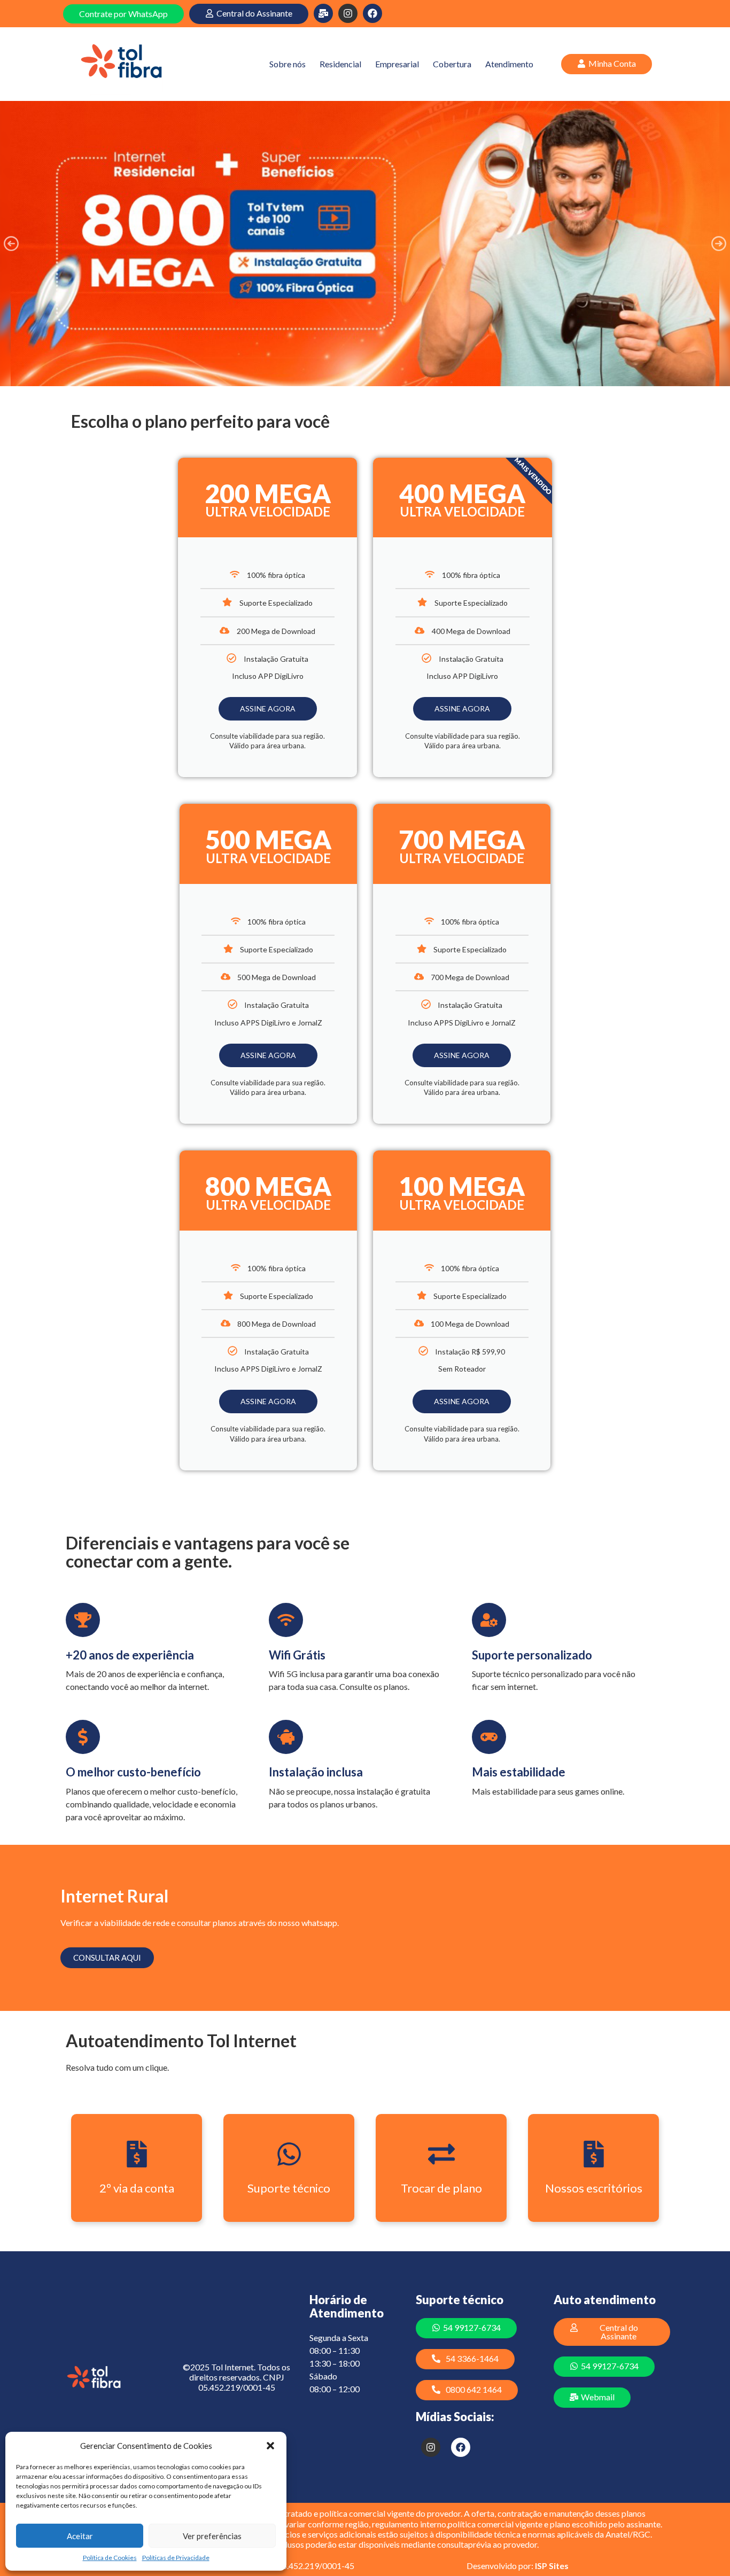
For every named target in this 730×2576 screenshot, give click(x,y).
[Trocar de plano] (441, 2154)
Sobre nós (288, 64)
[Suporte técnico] (289, 2154)
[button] (270, 2446)
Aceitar (80, 2536)
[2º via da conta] (137, 2154)
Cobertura (452, 64)
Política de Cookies (110, 2558)
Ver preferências (212, 2536)
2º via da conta (137, 2188)
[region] (365, 244)
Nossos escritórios (594, 2188)
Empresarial (397, 64)
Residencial (340, 64)
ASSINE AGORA (268, 708)
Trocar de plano (441, 2188)
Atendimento (509, 64)
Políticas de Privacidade (176, 2558)
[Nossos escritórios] (594, 2154)
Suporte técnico (289, 2188)
